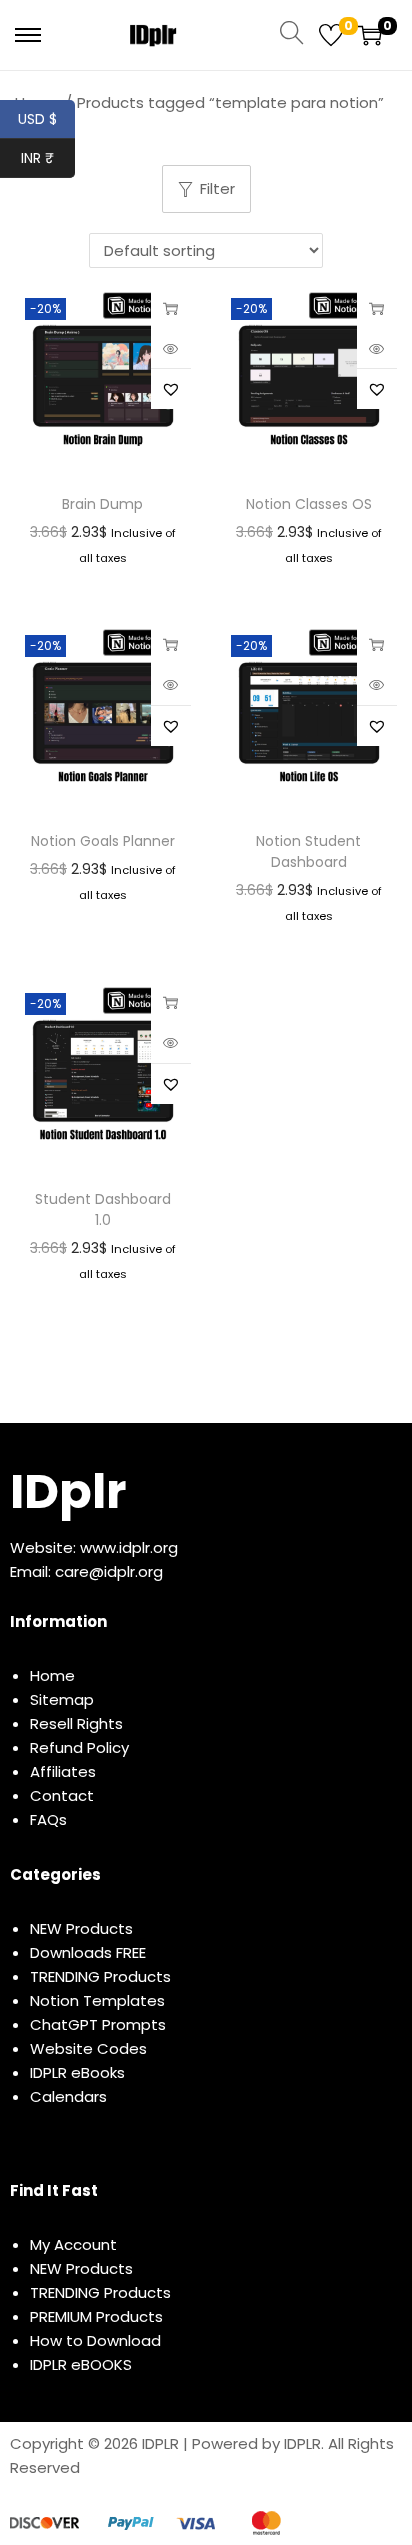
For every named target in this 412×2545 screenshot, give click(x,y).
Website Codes (88, 2048)
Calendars (68, 2096)
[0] (331, 35)
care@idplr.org (109, 1571)
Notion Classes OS (309, 504)
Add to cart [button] (377, 308)
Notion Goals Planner (103, 841)
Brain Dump (102, 504)
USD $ (46, 119)
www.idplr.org (129, 1547)
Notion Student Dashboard (308, 851)
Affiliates (63, 1771)
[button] (171, 389)
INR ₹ (48, 158)
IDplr (68, 1491)
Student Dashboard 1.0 (103, 1209)
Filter (217, 188)
